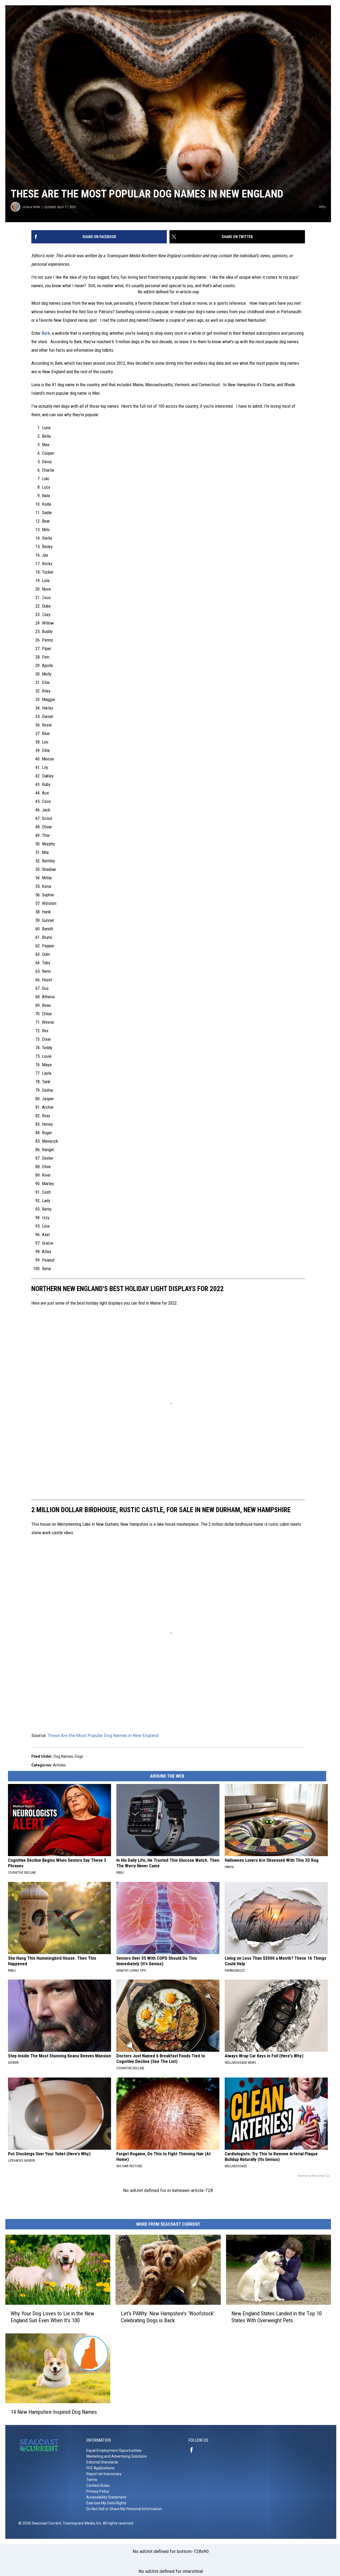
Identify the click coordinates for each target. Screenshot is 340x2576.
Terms (92, 2480)
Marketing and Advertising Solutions (117, 2456)
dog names (63, 1756)
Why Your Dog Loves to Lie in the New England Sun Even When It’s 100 (52, 2317)
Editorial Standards (102, 2462)
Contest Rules (98, 2485)
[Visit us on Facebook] (194, 2450)
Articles (59, 1765)
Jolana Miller (31, 207)
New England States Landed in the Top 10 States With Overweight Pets (277, 2317)
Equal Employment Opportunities (114, 2450)
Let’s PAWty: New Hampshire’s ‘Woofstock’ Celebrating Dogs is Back (168, 2317)
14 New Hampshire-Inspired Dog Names (54, 2412)
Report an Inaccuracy (104, 2474)
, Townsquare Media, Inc (81, 2523)
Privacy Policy (98, 2491)
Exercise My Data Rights (106, 2503)
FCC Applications (100, 2468)
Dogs (79, 1756)
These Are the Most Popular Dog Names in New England (103, 1735)
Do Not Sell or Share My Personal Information (124, 2509)
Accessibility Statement (106, 2497)
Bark (46, 333)
